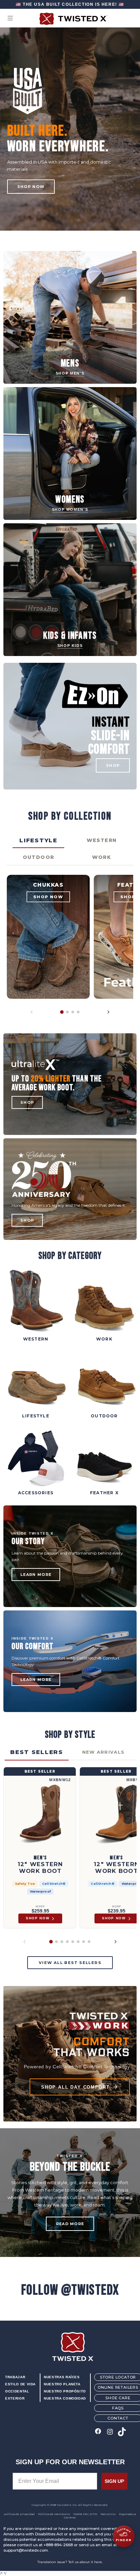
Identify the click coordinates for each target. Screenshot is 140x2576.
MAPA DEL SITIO (85, 2514)
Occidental (17, 2391)
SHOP (113, 765)
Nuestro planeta (62, 2384)
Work (102, 857)
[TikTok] (122, 2432)
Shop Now (31, 187)
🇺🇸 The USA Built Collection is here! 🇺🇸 (70, 4)
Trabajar (15, 2377)
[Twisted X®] (70, 19)
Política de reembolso (54, 2514)
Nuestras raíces (62, 2377)
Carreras (70, 2517)
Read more (70, 2224)
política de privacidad (19, 2514)
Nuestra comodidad (65, 2398)
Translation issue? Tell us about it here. (70, 2562)
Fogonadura (127, 2514)
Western (102, 840)
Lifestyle (38, 840)
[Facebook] (98, 2432)
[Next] (108, 1012)
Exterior (15, 2398)
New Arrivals (103, 1752)
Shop (27, 1102)
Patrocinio (108, 2514)
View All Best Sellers (70, 1963)
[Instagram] (110, 2432)
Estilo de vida (20, 2384)
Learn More (36, 1575)
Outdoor (39, 857)
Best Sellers (37, 1752)
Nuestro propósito (65, 2391)
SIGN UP (114, 2481)
